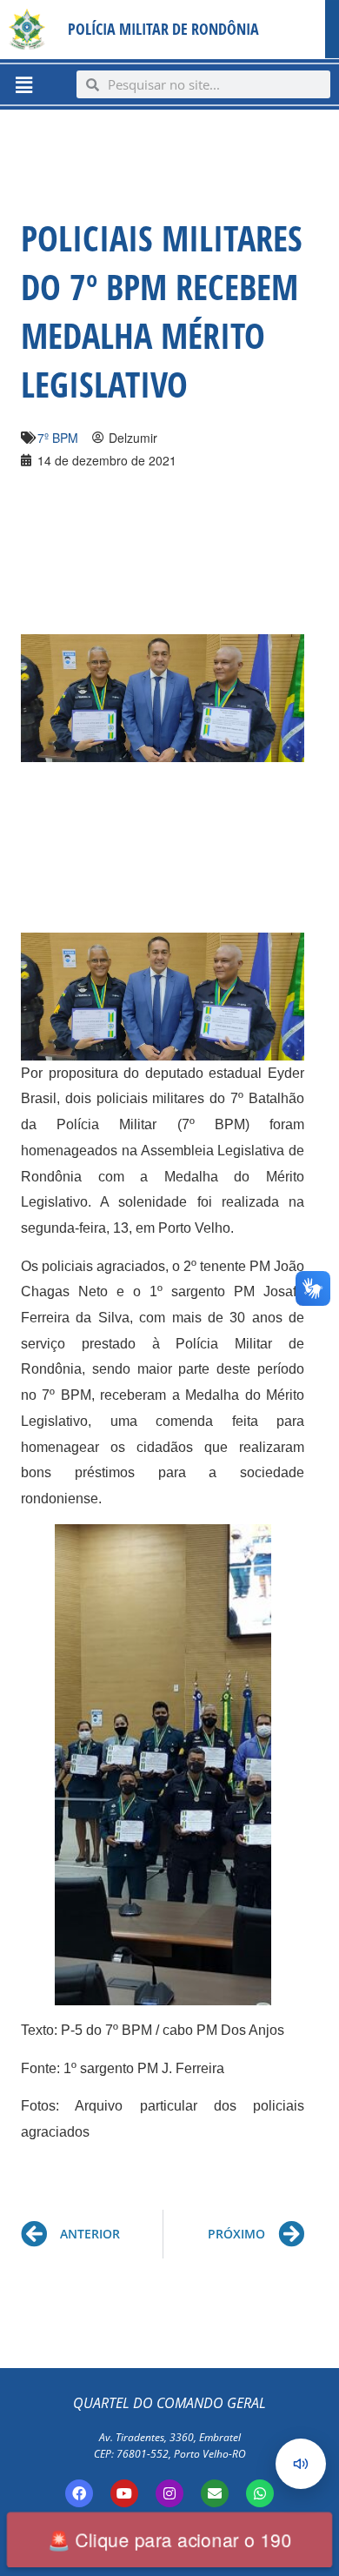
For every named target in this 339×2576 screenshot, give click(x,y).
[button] (23, 84)
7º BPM (58, 438)
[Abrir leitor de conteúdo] (301, 2464)
